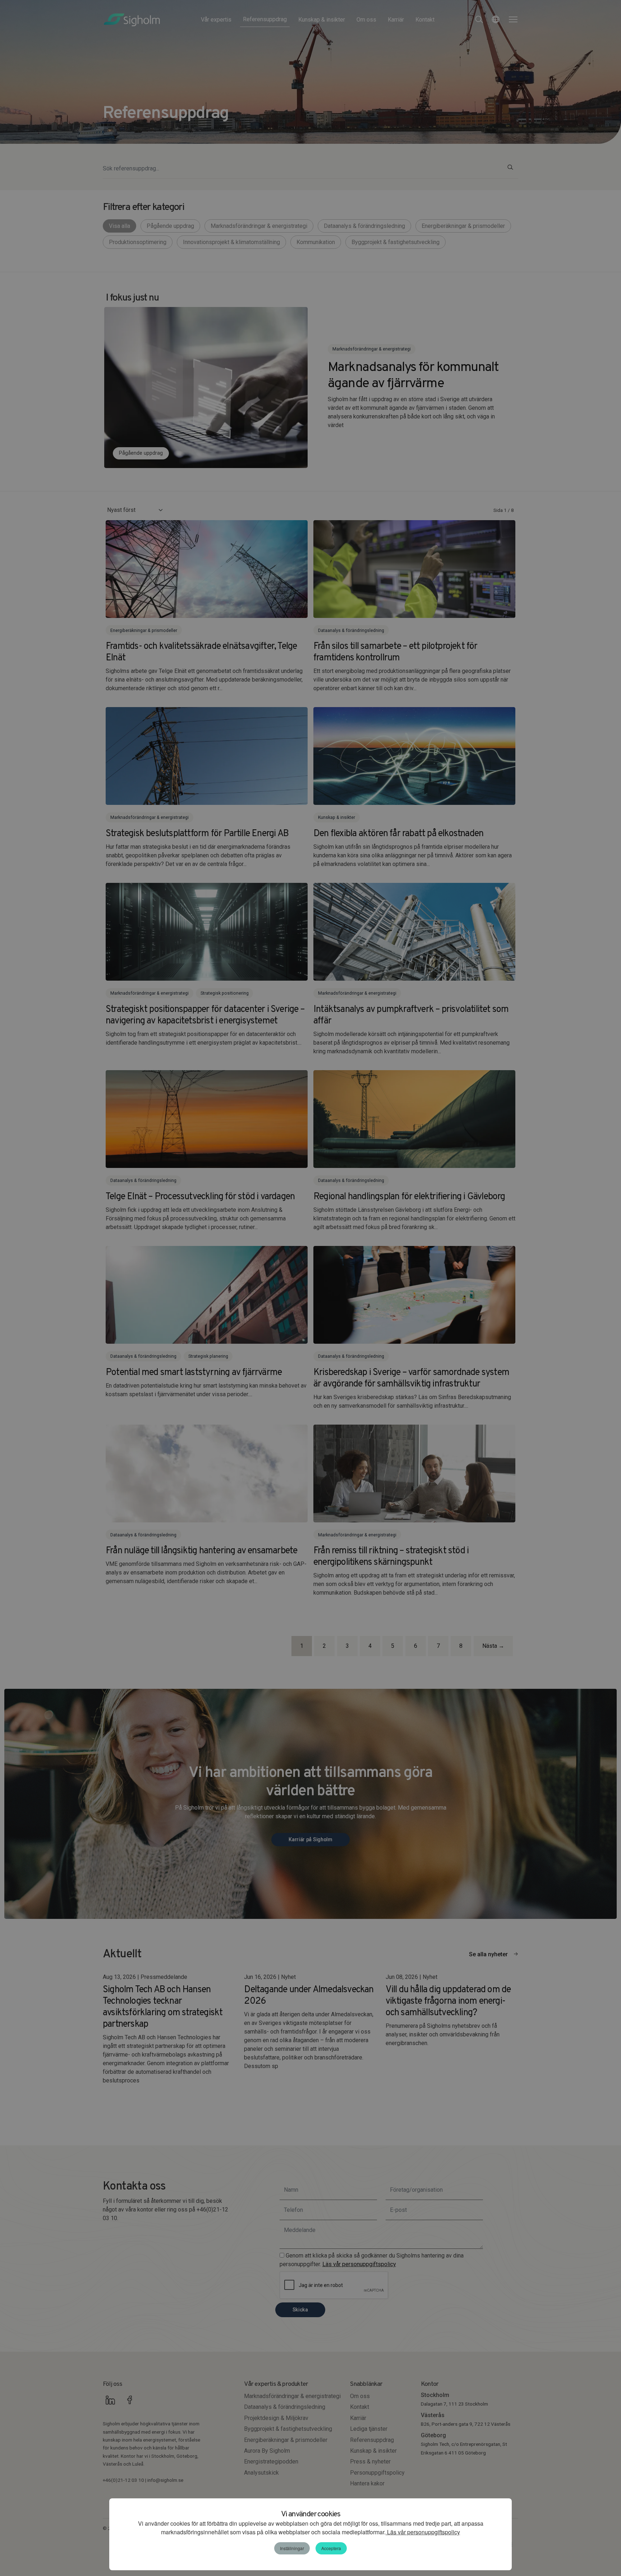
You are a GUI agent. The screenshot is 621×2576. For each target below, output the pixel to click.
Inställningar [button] (292, 2548)
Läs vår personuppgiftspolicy (423, 2532)
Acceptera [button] (331, 2548)
